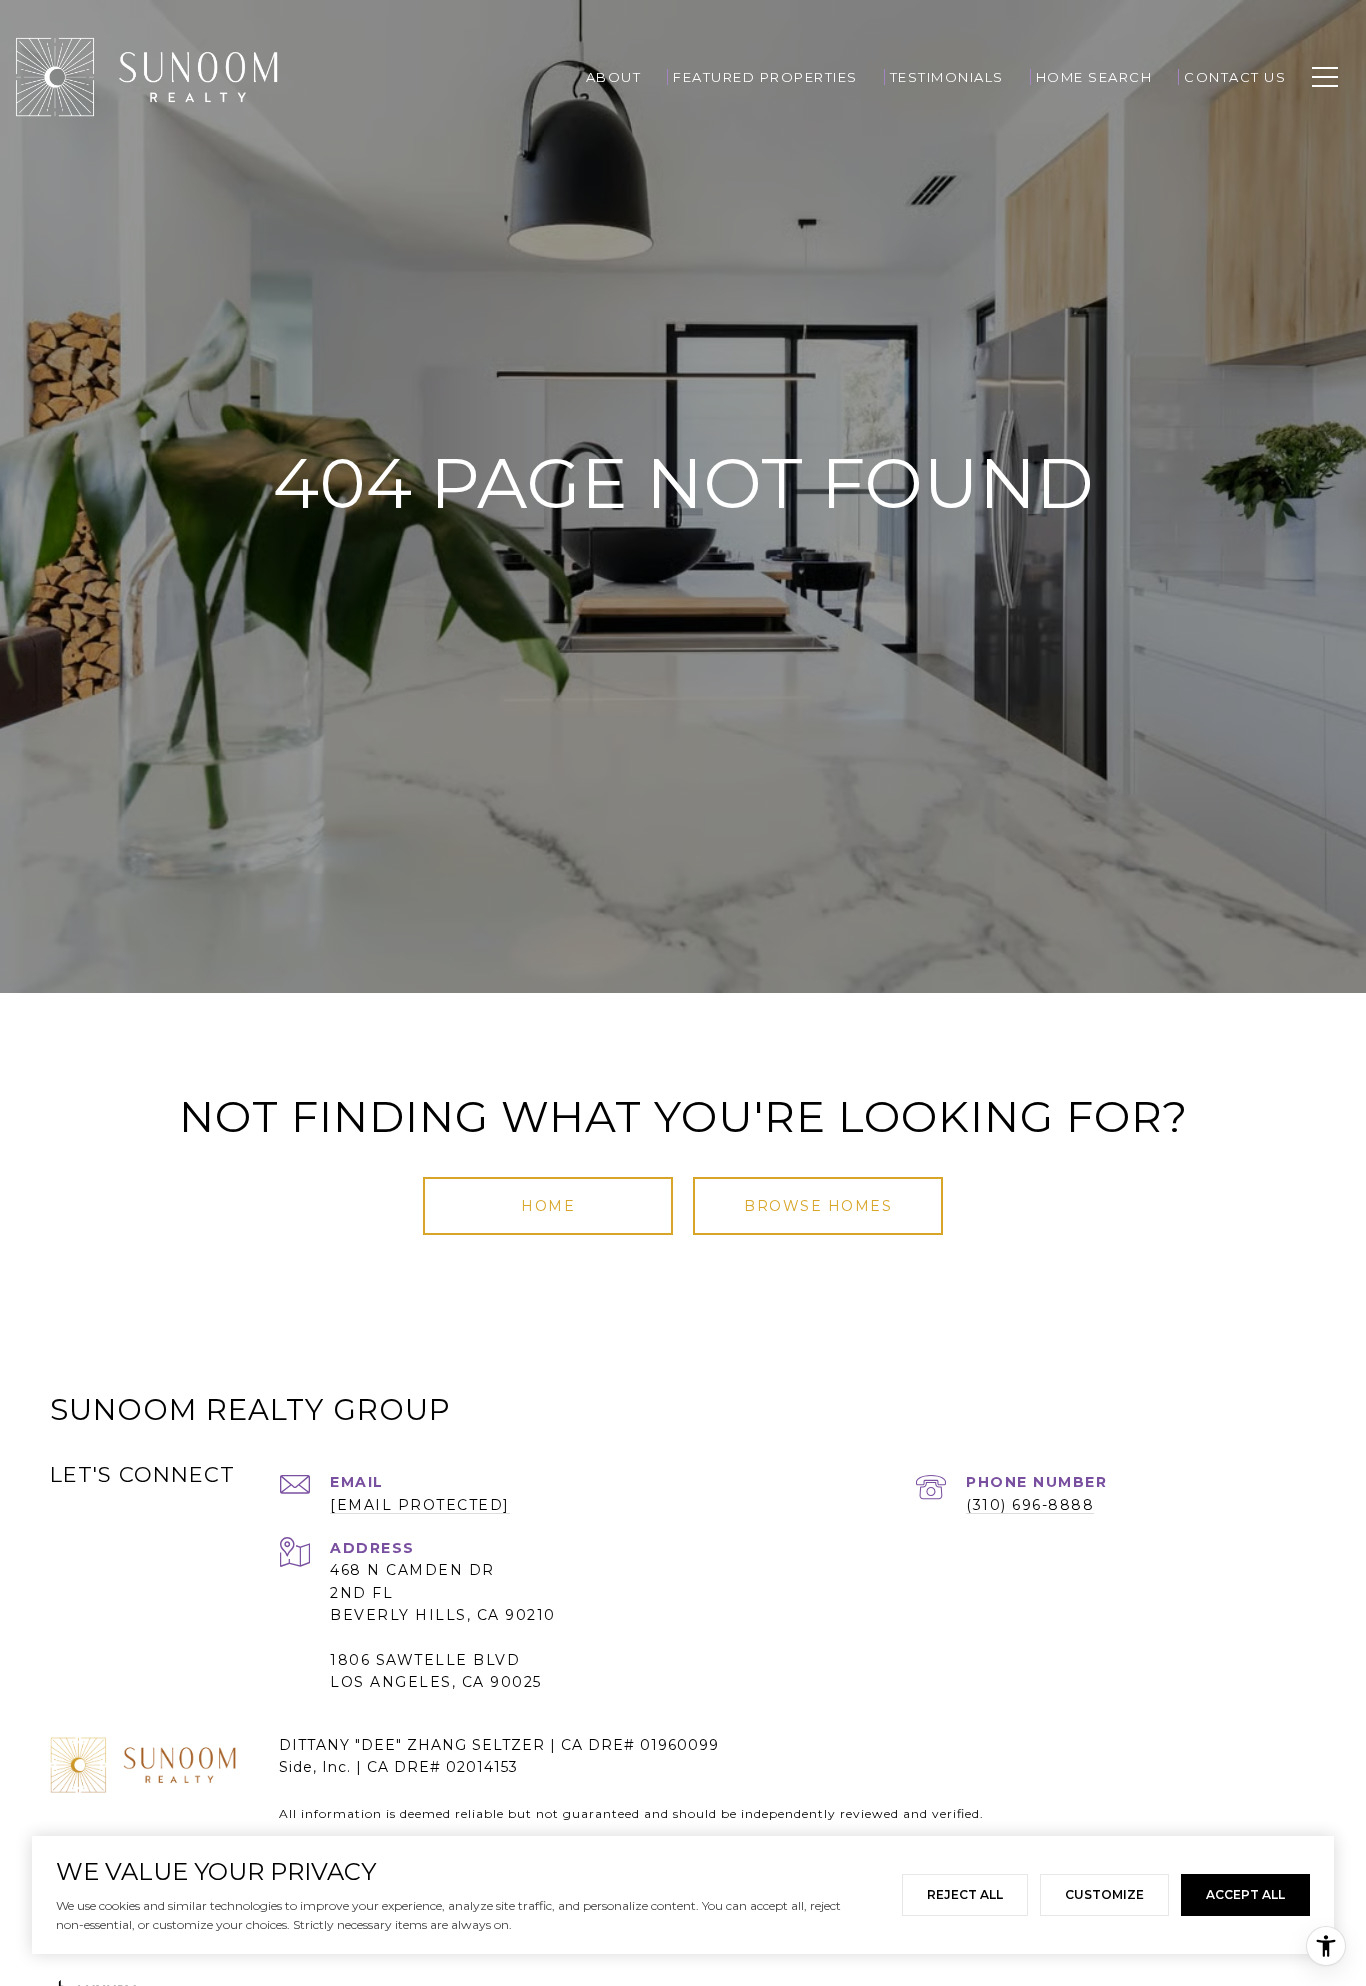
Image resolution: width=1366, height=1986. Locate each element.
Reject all (965, 1894)
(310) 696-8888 (1030, 1505)
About (614, 77)
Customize (1104, 1894)
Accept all (1245, 1894)
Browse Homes (818, 1206)
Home (548, 1206)
